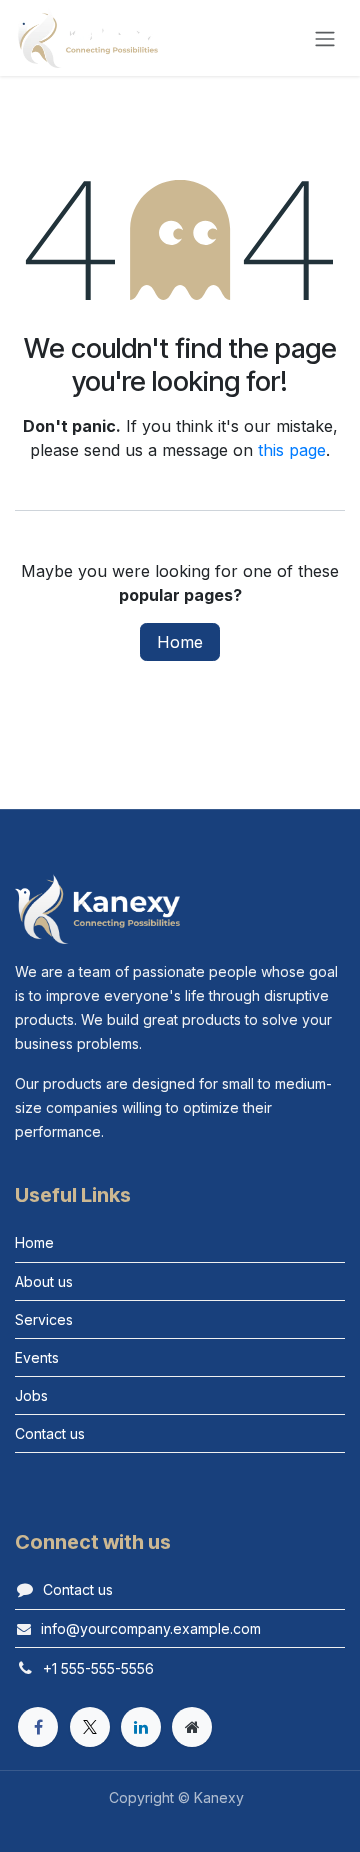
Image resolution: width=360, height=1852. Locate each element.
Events (37, 1357)
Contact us (50, 1433)
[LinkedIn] (141, 1727)
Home (180, 642)
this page (292, 450)
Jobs (31, 1395)
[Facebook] (38, 1727)
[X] (90, 1727)
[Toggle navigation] (325, 38)
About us (44, 1281)
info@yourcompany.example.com (151, 1628)
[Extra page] (192, 1727)
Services (44, 1319)
